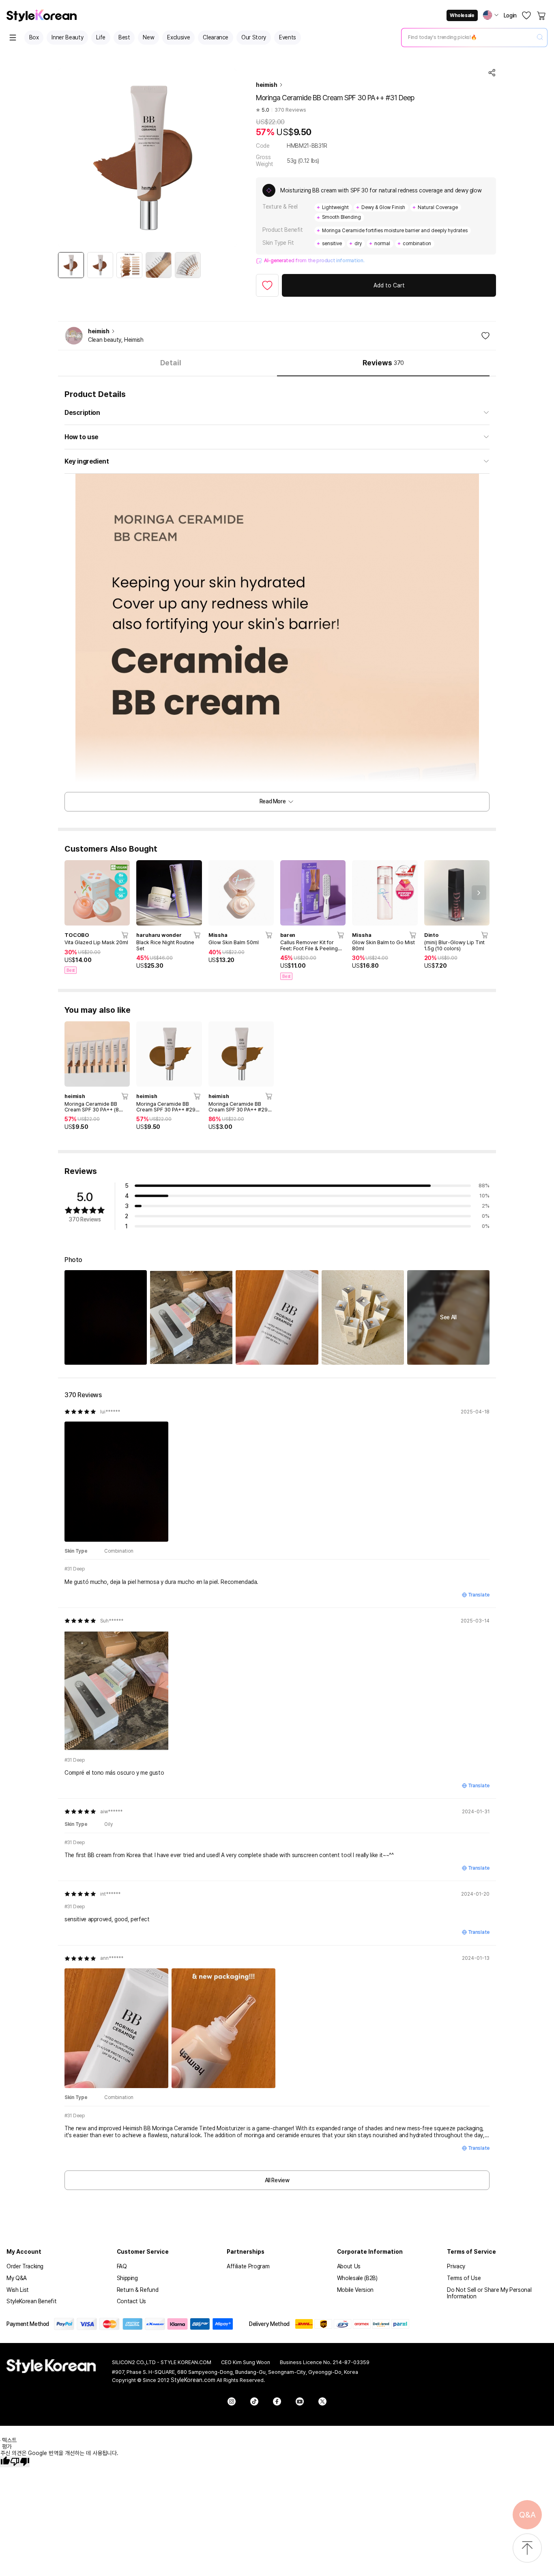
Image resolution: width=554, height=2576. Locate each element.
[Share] (492, 73)
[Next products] (479, 893)
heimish (267, 85)
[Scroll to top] (527, 2549)
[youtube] (300, 2401)
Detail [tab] (171, 363)
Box (34, 37)
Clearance (216, 37)
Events (288, 37)
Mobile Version (355, 2290)
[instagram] (232, 2401)
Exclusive (178, 37)
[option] (71, 265)
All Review (277, 2180)
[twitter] (322, 2401)
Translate (479, 1595)
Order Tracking (25, 2266)
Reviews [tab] (383, 363)
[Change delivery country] (491, 15)
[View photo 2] (191, 1317)
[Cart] (542, 15)
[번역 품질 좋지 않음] (20, 2462)
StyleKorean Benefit (31, 2301)
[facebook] (277, 2401)
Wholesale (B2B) (357, 2278)
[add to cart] (125, 935)
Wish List (18, 2290)
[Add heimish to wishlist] (485, 336)
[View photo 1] (106, 1317)
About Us (349, 2266)
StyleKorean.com (193, 2380)
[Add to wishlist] (267, 285)
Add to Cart (389, 285)
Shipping (127, 2278)
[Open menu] (13, 38)
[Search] (540, 38)
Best (124, 37)
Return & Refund (138, 2290)
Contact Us (132, 2301)
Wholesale (462, 15)
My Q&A (17, 2278)
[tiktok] (254, 2401)
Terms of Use (464, 2278)
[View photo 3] (277, 1317)
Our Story (254, 37)
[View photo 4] (363, 1317)
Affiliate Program (248, 2266)
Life (101, 37)
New (148, 37)
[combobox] (468, 37)
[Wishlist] (526, 15)
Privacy (456, 2266)
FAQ (122, 2266)
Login (510, 15)
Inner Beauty (67, 37)
